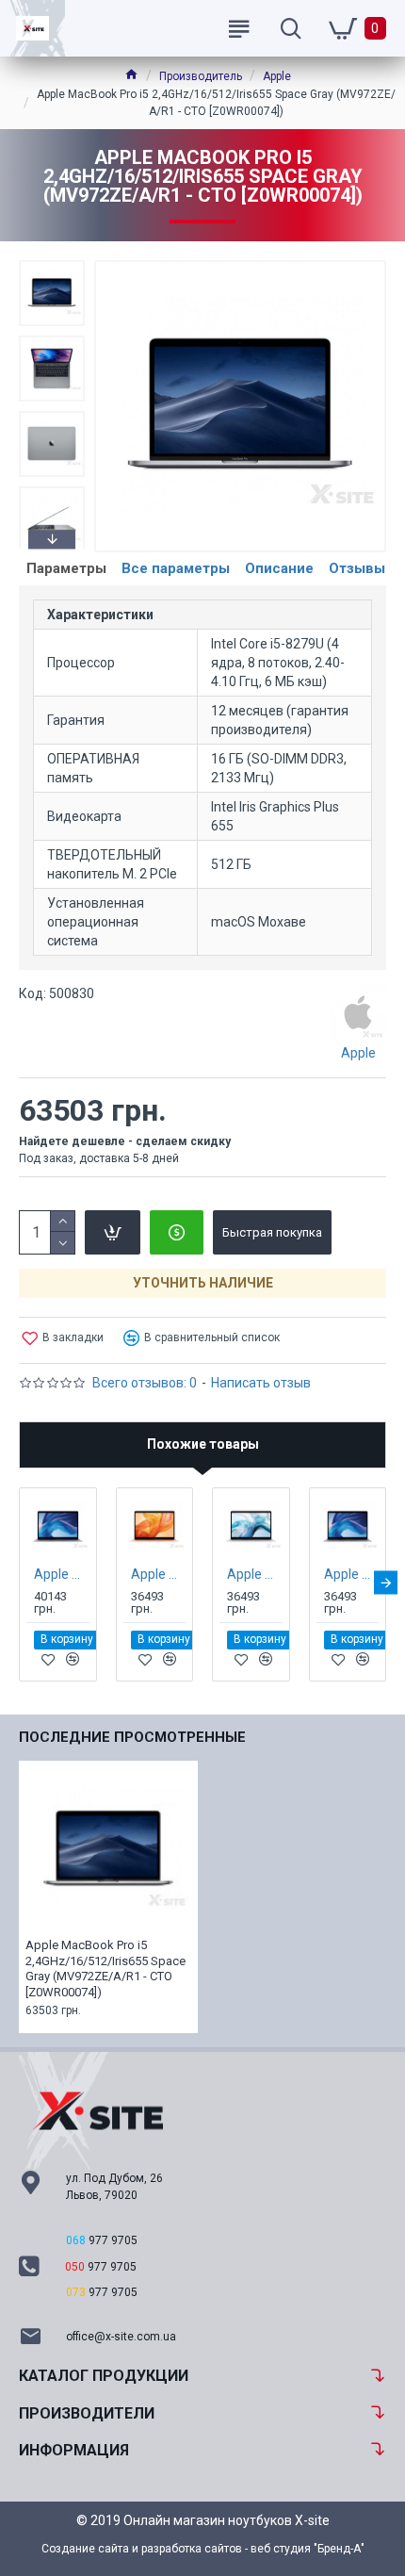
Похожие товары (203, 1444)
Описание (279, 568)
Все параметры (176, 568)
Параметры (66, 568)
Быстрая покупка (272, 1232)
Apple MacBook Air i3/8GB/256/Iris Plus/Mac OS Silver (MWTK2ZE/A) (255, 1574)
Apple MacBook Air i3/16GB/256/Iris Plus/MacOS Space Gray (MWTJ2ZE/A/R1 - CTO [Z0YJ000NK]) (62, 1574)
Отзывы (357, 568)
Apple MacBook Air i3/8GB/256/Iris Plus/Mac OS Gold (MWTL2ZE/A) (159, 1574)
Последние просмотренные (132, 1737)
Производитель (201, 76)
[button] (52, 265)
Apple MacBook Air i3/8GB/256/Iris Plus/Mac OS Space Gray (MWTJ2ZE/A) (352, 1574)
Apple (277, 76)
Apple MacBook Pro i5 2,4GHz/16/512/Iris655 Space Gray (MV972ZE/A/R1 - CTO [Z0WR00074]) (105, 1969)
